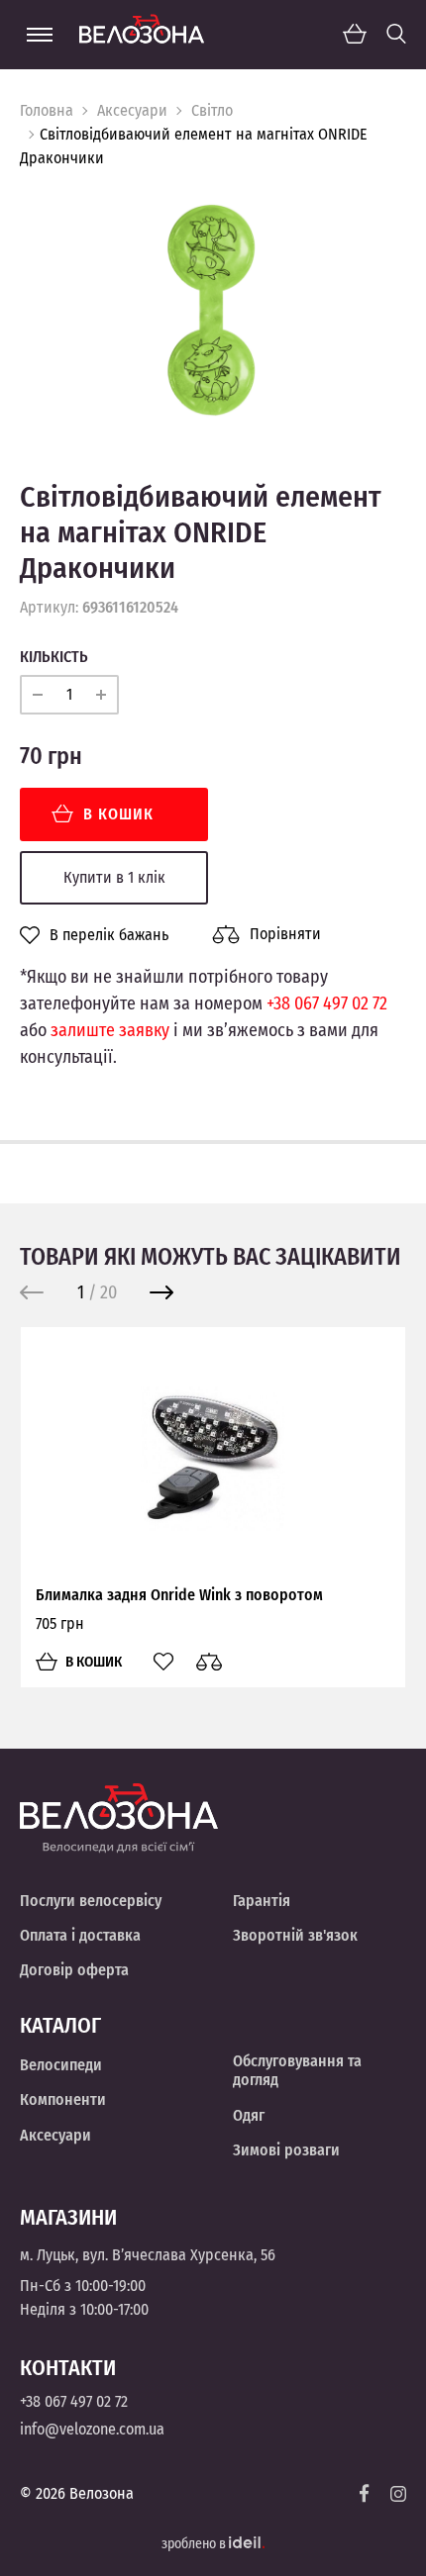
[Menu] (40, 35)
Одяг (249, 2115)
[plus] (101, 695)
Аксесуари (132, 110)
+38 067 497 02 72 (327, 1003)
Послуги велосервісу (91, 1901)
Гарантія (262, 1901)
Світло (212, 110)
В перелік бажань (109, 935)
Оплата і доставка (80, 1935)
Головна (47, 110)
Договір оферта (74, 1970)
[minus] (38, 695)
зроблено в (195, 2544)
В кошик (118, 814)
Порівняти (285, 934)
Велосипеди (61, 2065)
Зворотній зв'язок (295, 1935)
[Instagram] (398, 2494)
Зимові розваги (286, 2150)
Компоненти (63, 2099)
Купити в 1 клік (114, 877)
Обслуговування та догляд (297, 2070)
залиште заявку (110, 1030)
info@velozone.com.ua (92, 2429)
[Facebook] (365, 2493)
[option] (213, 310)
